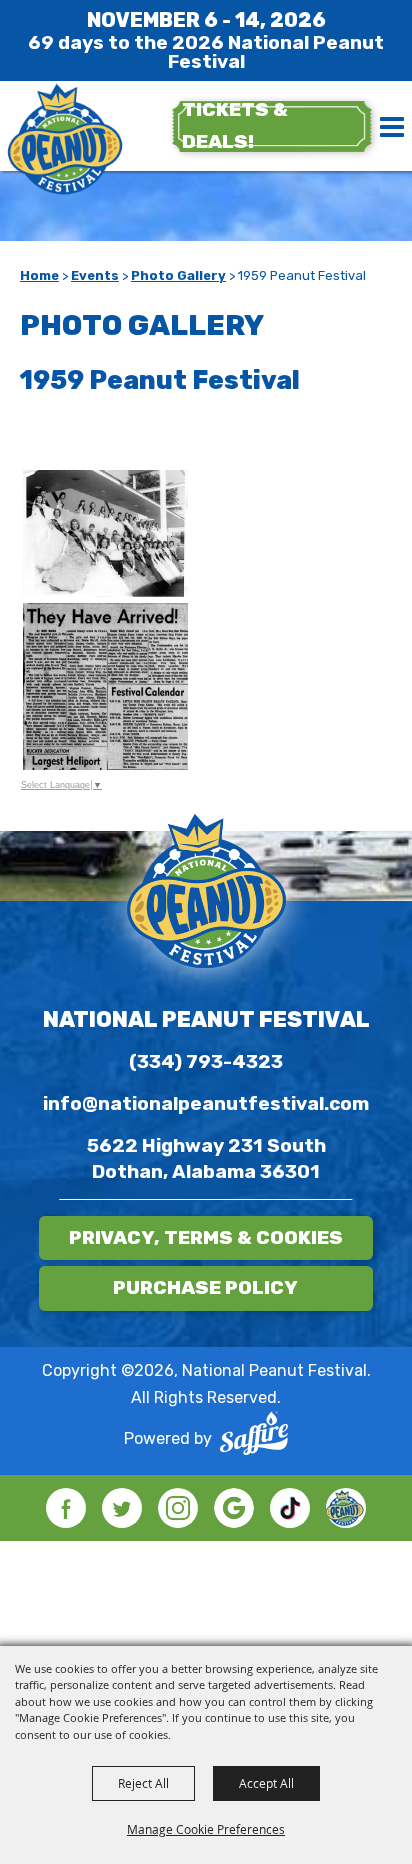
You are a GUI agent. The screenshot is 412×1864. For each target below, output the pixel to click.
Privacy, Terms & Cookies (206, 1237)
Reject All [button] (143, 1783)
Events (95, 275)
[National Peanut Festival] (65, 141)
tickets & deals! (235, 125)
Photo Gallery (178, 275)
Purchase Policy (205, 1287)
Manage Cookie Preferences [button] (206, 1829)
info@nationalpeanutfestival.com (206, 1103)
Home (39, 275)
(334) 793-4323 (206, 1061)
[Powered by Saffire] (254, 1438)
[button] (206, 533)
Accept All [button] (266, 1783)
